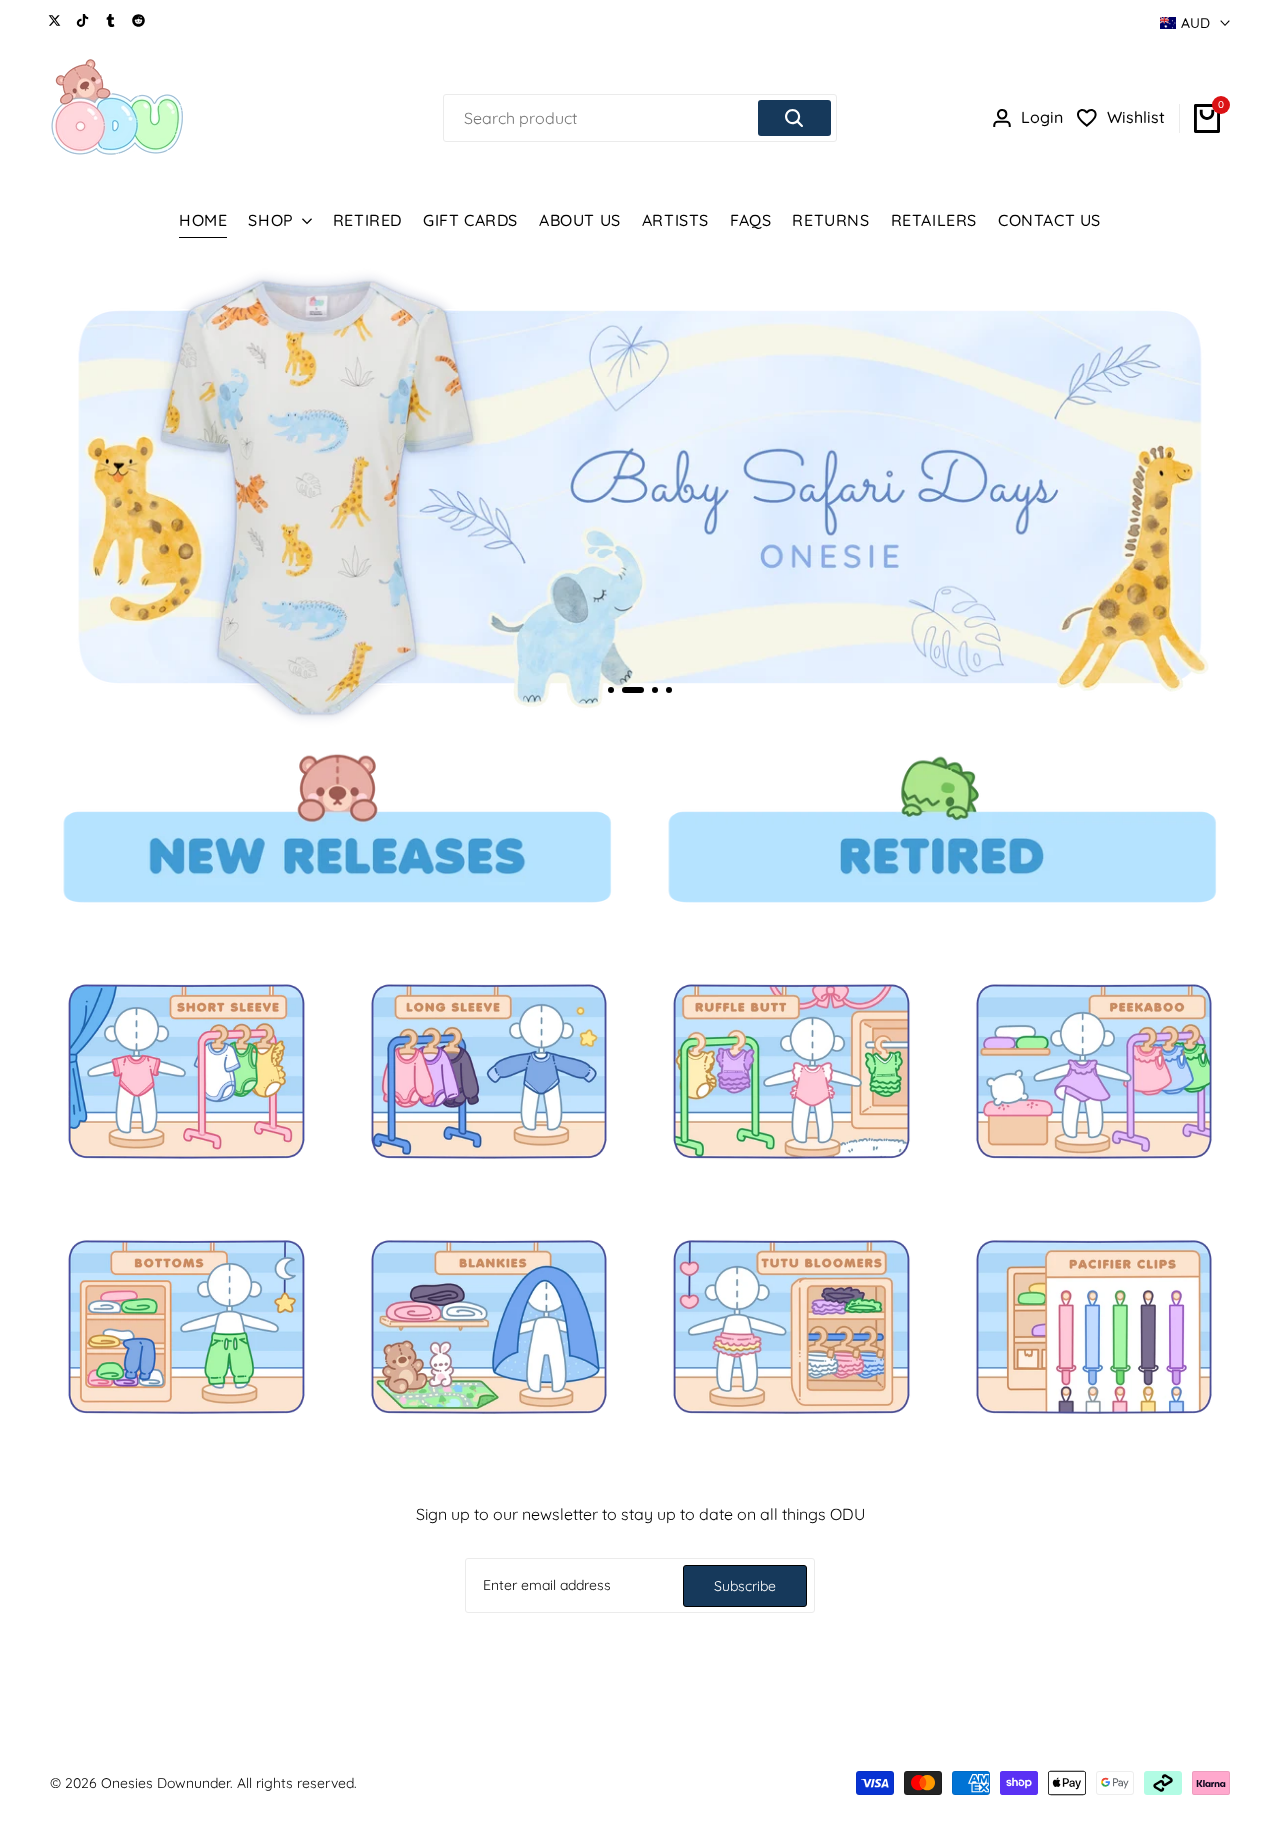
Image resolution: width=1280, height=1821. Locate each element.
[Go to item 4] (669, 690)
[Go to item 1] (611, 690)
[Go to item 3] (655, 690)
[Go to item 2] (633, 690)
